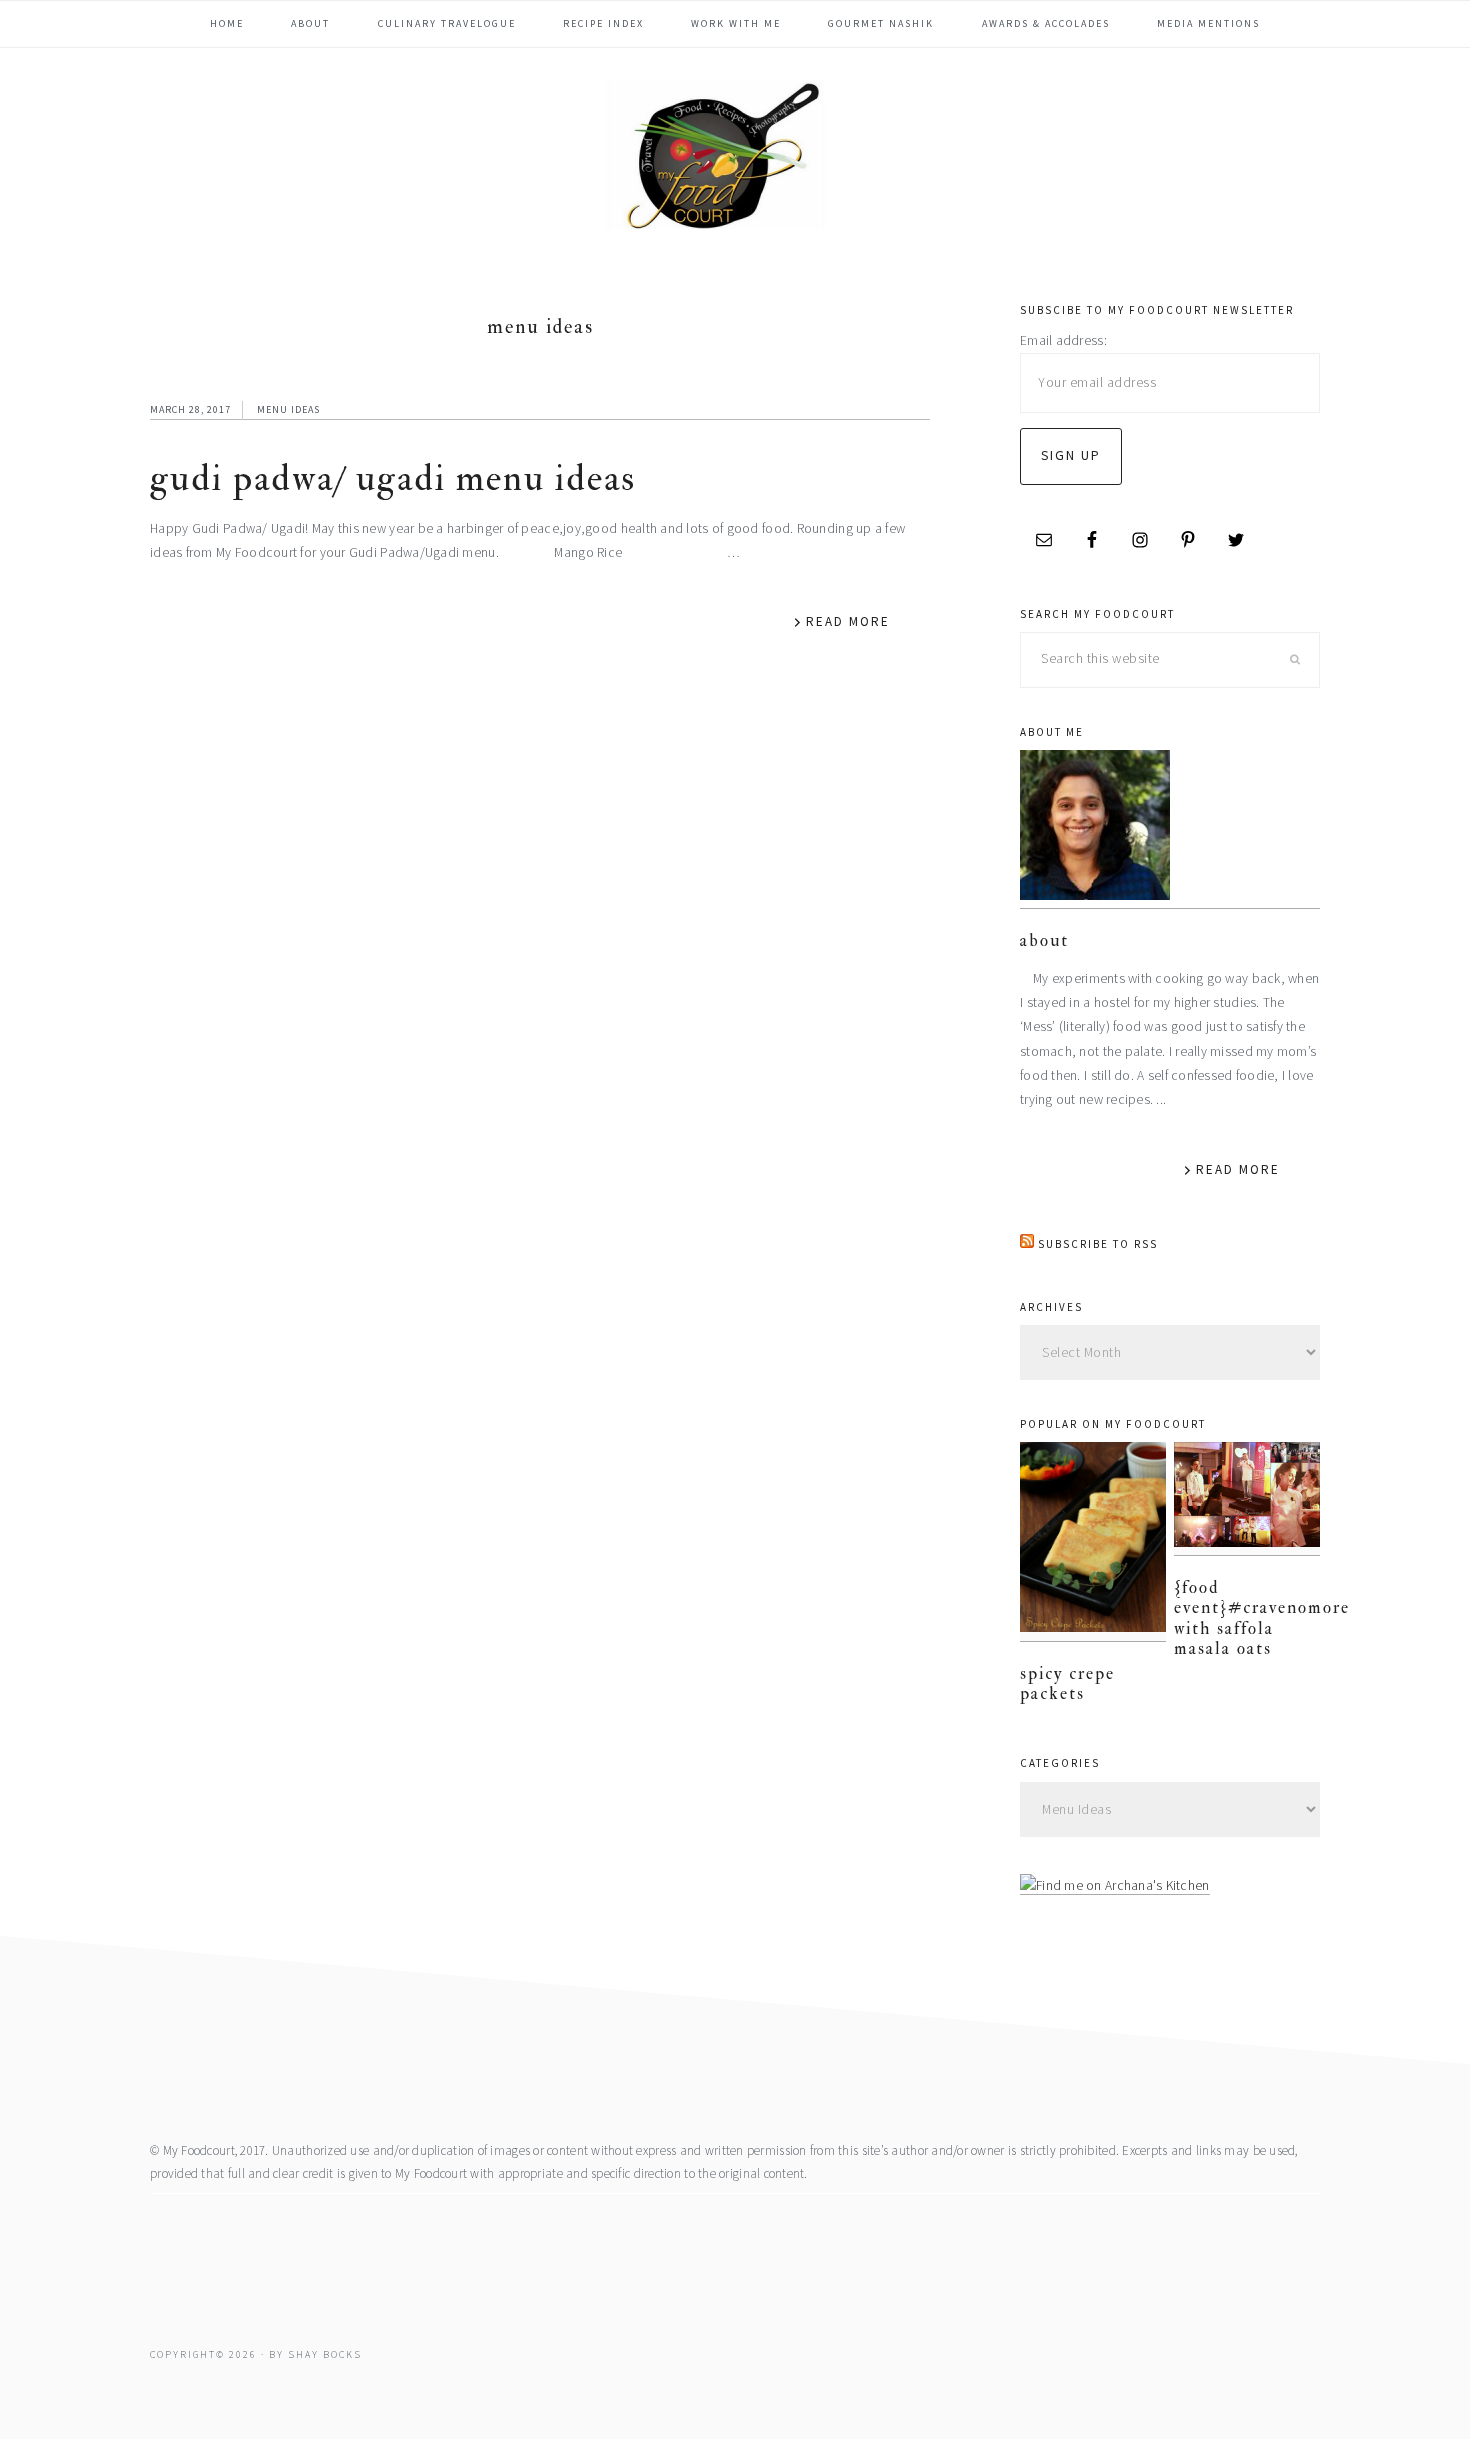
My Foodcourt (735, 154)
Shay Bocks (325, 2354)
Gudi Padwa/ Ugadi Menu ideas (393, 478)
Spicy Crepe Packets (1067, 1683)
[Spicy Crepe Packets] (1093, 1541)
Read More (848, 621)
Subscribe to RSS (1098, 1244)
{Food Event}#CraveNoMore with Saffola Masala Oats (1262, 1618)
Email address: (1063, 340)
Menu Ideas (288, 409)
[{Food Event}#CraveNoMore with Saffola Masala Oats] (1247, 1499)
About (1044, 940)
